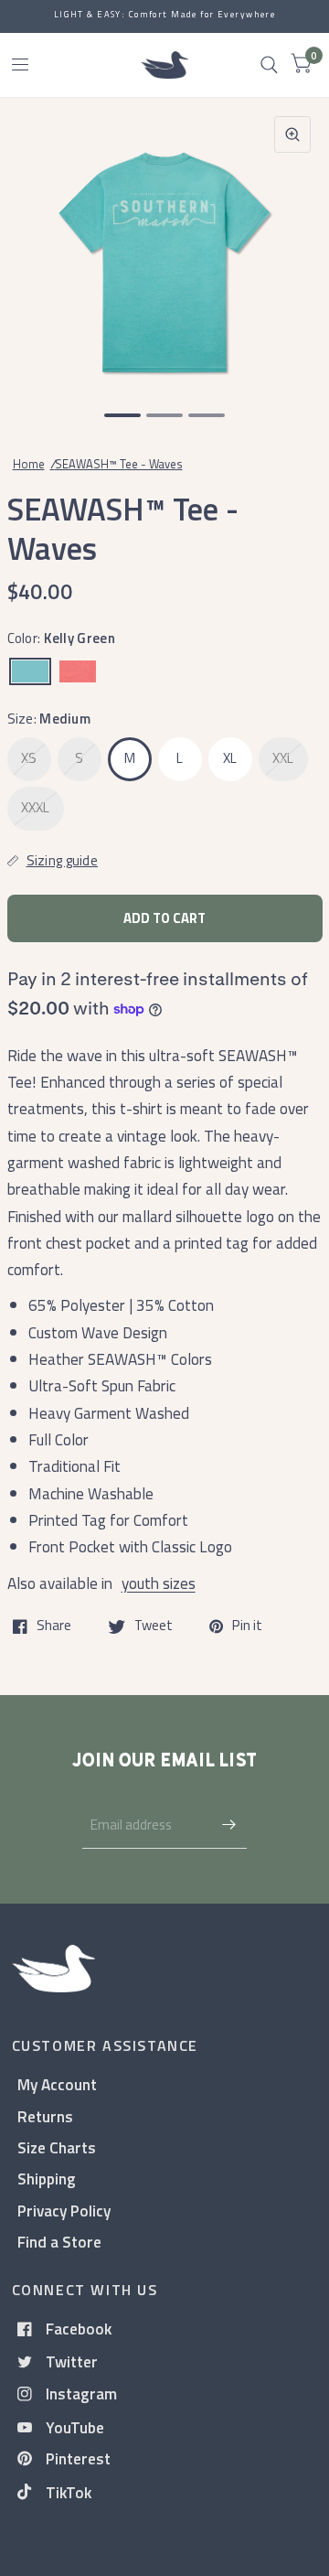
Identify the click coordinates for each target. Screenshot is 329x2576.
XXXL (36, 807)
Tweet (154, 1626)
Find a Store (59, 2242)
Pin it (247, 1626)
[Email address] (228, 1825)
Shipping (47, 2179)
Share (54, 1626)
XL (230, 758)
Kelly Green (30, 671)
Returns (45, 2116)
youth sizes (159, 1583)
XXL (283, 758)
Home (29, 464)
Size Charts (57, 2147)
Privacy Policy (64, 2211)
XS (29, 758)
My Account (57, 2084)
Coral (78, 671)
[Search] (269, 65)
